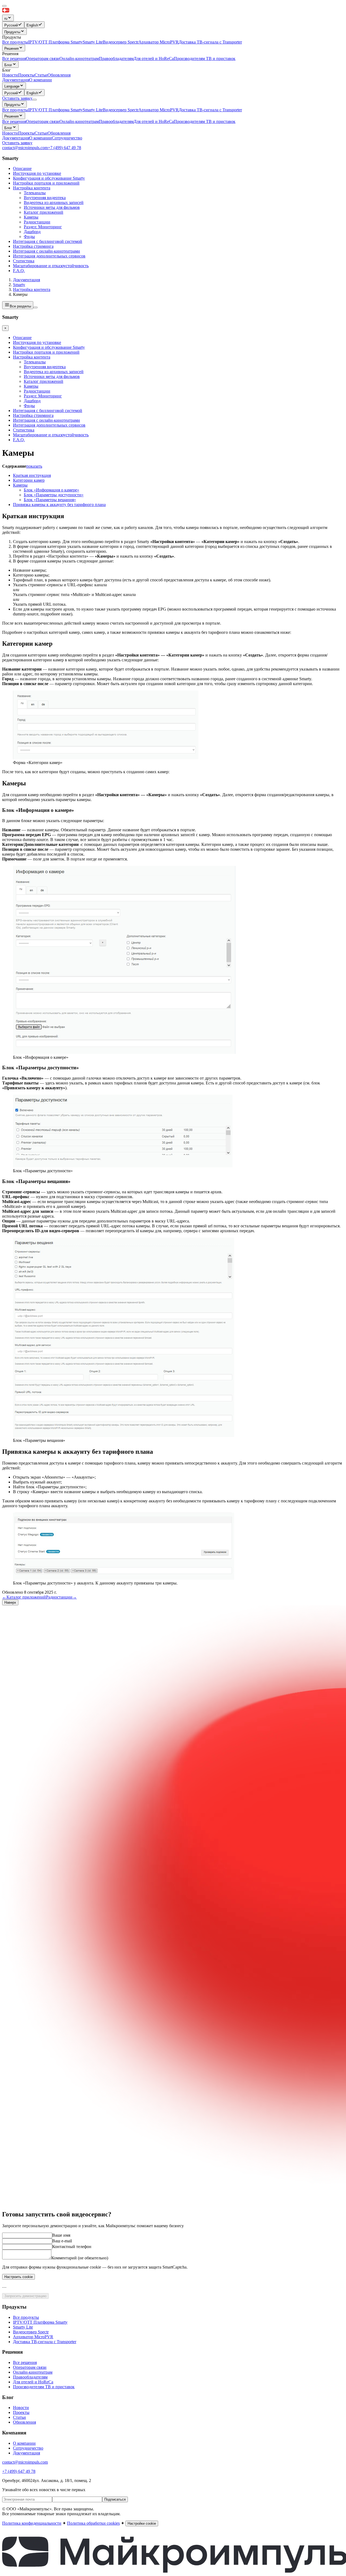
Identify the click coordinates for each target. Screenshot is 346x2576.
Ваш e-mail (62, 2241)
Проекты (26, 133)
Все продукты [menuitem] (15, 42)
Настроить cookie (19, 2277)
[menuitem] (13, 25)
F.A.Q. (19, 271)
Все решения (14, 121)
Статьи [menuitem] (41, 75)
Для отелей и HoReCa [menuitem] (154, 58)
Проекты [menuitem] (26, 75)
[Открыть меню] (35, 100)
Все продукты (15, 110)
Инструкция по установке (37, 173)
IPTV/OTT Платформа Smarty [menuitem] (55, 42)
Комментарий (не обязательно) (80, 2258)
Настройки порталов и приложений (46, 183)
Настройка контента (32, 188)
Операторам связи (43, 121)
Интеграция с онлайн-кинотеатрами (46, 251)
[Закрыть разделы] (35, 307)
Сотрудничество (67, 138)
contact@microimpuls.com (25, 148)
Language (12, 86)
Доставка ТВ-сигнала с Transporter (210, 110)
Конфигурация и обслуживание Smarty (49, 178)
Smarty (19, 285)
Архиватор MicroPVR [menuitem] (159, 42)
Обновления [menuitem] (59, 75)
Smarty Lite (93, 110)
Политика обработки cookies (93, 2523)
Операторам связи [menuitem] (43, 58)
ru (6, 19)
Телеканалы (35, 193)
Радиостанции (37, 222)
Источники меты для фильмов (52, 207)
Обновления (59, 133)
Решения (11, 48)
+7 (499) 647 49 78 (64, 148)
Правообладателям (116, 121)
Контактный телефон (72, 2247)
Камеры (31, 217)
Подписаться (115, 2499)
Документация (16, 80)
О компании (41, 80)
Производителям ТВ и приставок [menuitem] (205, 58)
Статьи (41, 133)
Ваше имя (61, 2235)
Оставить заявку (17, 143)
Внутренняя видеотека (45, 198)
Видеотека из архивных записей (54, 202)
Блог (8, 65)
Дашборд (32, 232)
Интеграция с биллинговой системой (48, 241)
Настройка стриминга (33, 246)
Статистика (24, 261)
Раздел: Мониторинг (43, 227)
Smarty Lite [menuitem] (93, 42)
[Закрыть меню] (4, 6)
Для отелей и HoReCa (154, 121)
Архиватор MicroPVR (159, 110)
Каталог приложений (44, 212)
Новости (10, 133)
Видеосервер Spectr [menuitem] (121, 42)
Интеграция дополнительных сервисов (49, 256)
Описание (22, 168)
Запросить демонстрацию (25, 2296)
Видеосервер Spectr (121, 110)
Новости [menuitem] (10, 75)
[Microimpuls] (31, 12)
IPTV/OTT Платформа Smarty (55, 110)
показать (34, 466)
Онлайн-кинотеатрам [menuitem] (79, 58)
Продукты (12, 32)
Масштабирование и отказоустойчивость (51, 266)
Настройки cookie (142, 2523)
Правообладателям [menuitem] (116, 58)
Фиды (29, 237)
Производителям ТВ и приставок (205, 121)
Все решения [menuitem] (14, 58)
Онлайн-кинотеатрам (79, 121)
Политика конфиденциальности (32, 2523)
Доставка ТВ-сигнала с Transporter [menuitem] (210, 42)
